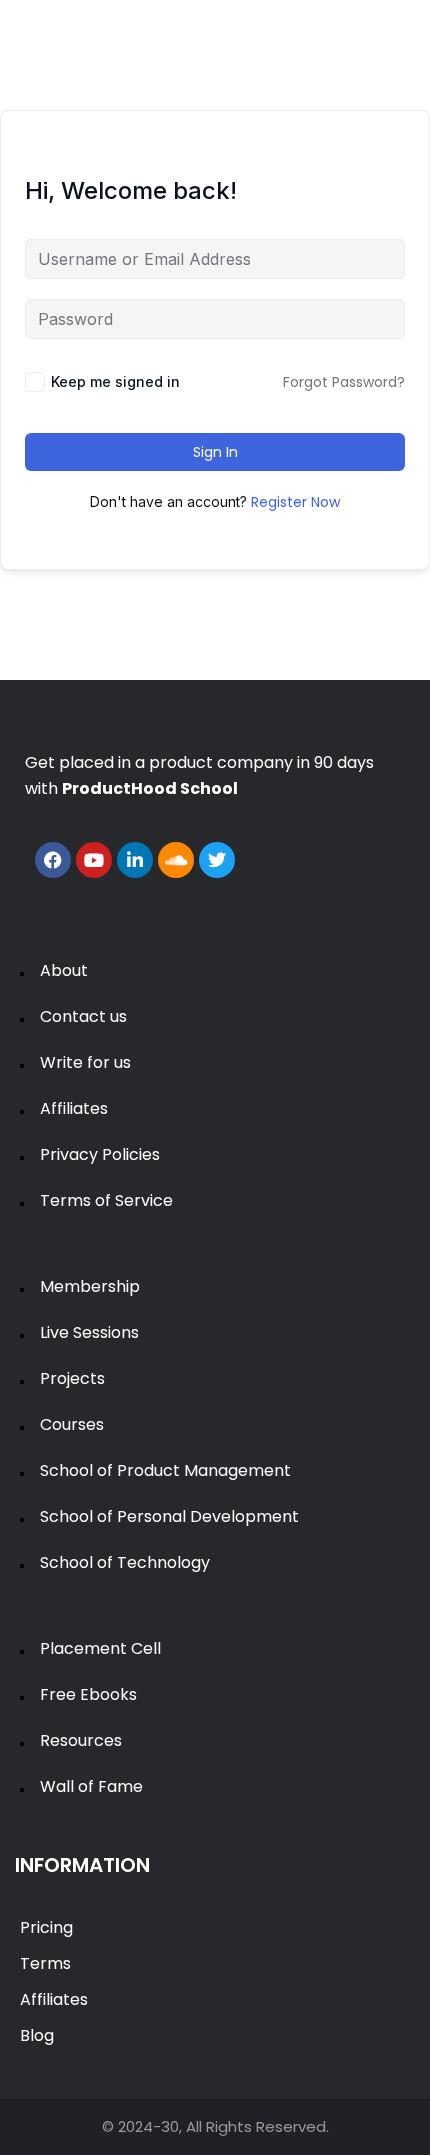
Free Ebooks (88, 1694)
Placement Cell (100, 1648)
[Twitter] (217, 860)
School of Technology (125, 1562)
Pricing (46, 1927)
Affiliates (74, 1108)
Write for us (85, 1062)
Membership (90, 1286)
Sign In (215, 452)
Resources (81, 1740)
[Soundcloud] (176, 860)
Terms (45, 1963)
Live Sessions (89, 1332)
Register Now (295, 502)
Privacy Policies (100, 1154)
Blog (37, 2035)
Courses (72, 1424)
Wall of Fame (91, 1786)
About (64, 970)
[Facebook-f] (53, 860)
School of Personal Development (169, 1516)
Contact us (83, 1016)
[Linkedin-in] (135, 860)
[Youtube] (94, 860)
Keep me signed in (115, 381)
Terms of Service (106, 1200)
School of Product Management (165, 1470)
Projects (72, 1378)
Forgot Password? (344, 382)
